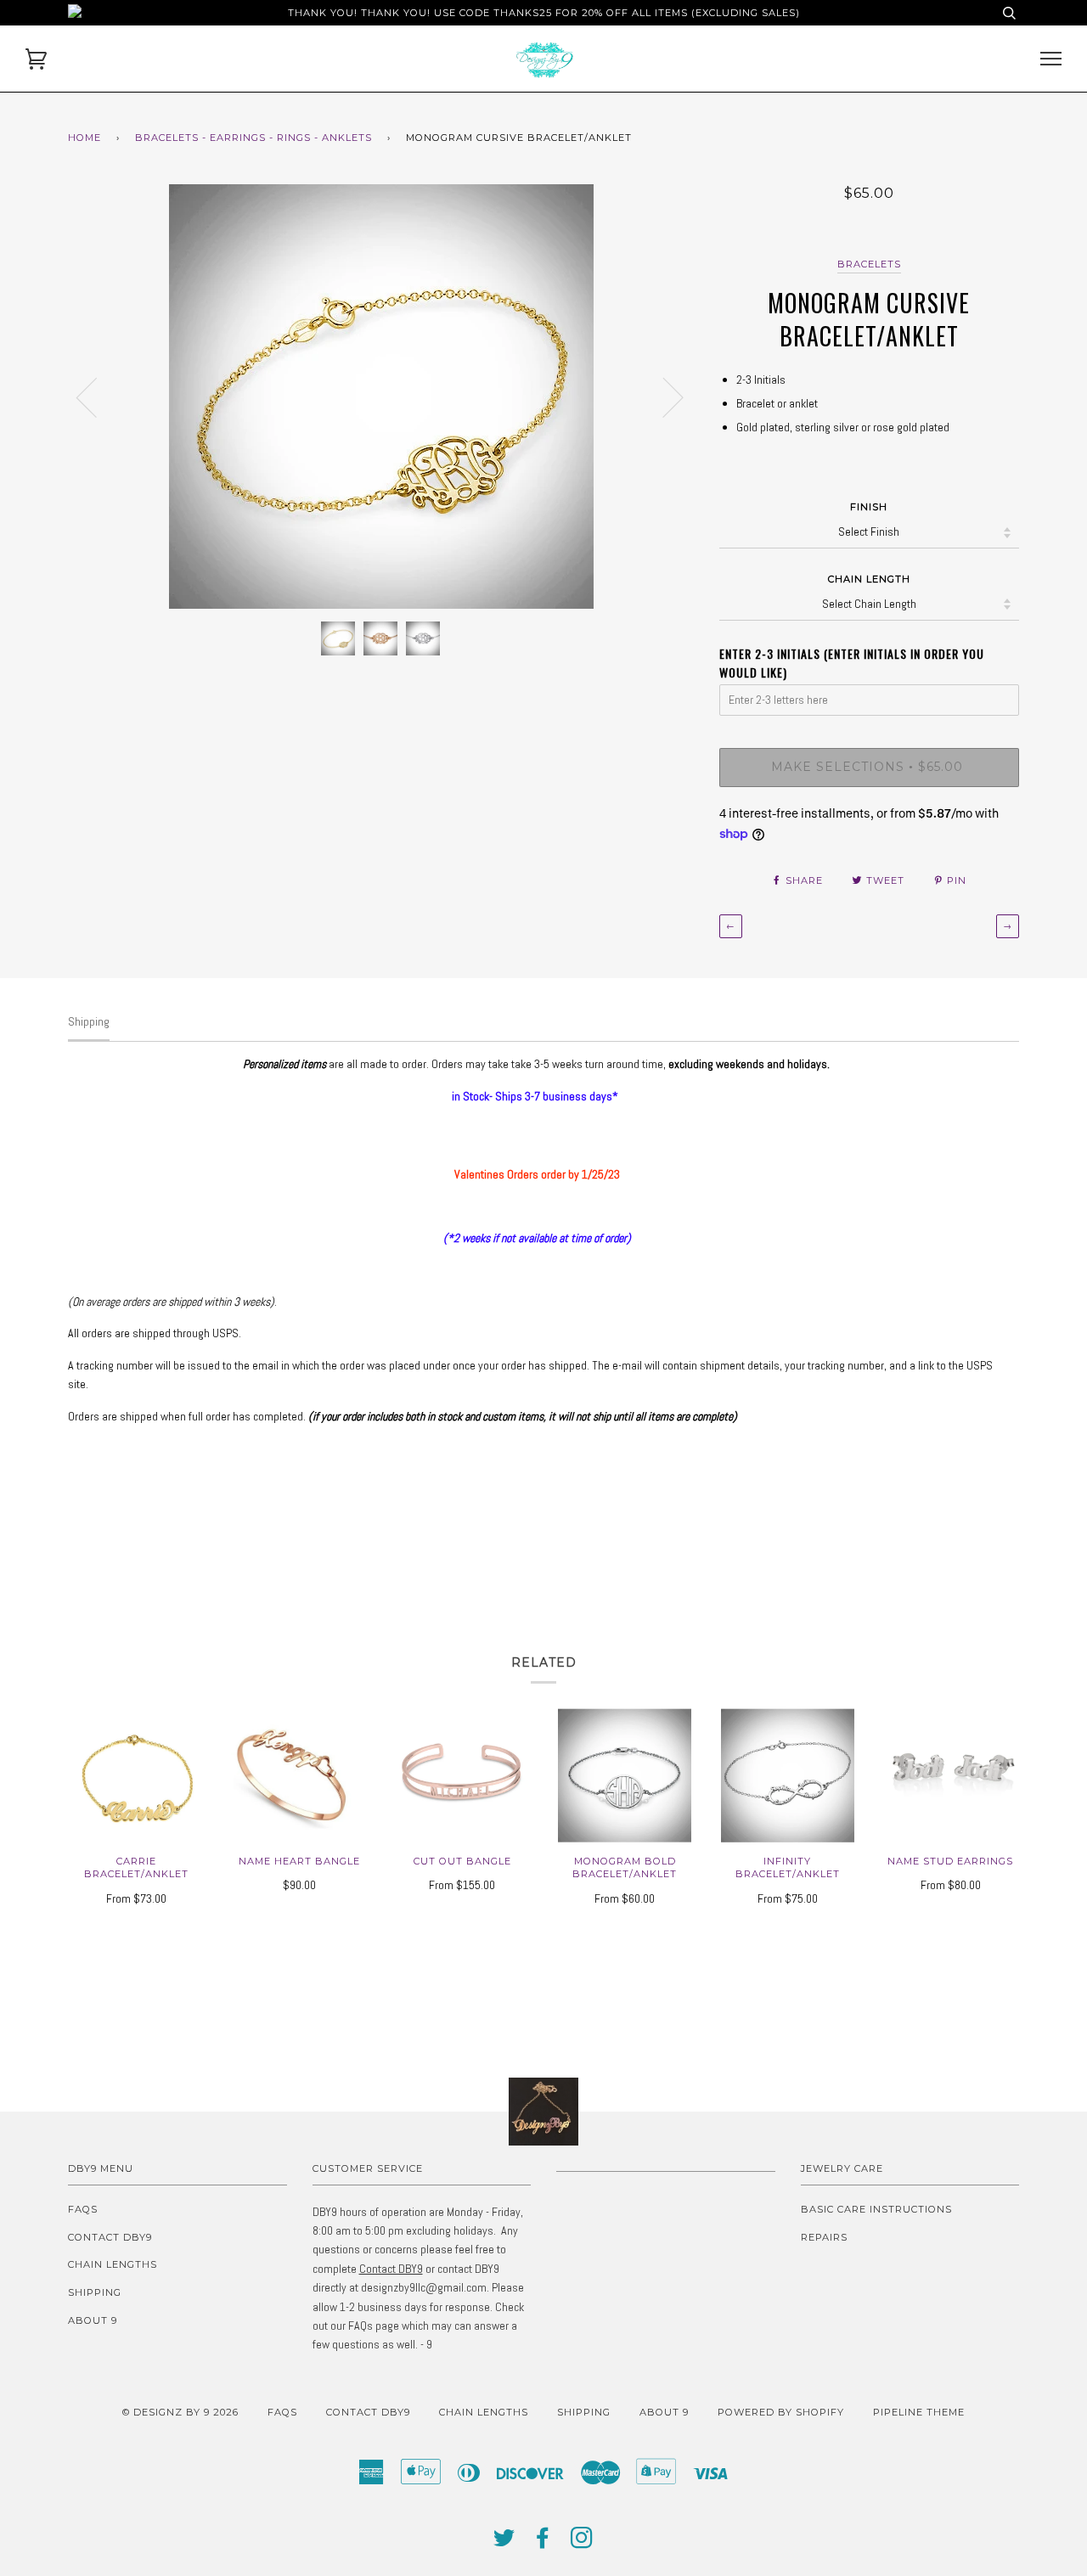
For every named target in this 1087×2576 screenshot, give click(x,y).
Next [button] (663, 397)
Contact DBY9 (110, 2237)
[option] (381, 397)
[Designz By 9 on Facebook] (543, 2543)
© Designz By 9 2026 (180, 2412)
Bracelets (869, 264)
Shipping (95, 2292)
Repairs (824, 2237)
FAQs (83, 2209)
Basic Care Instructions (876, 2209)
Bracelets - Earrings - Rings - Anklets (253, 138)
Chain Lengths (113, 2264)
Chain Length (869, 579)
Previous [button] (97, 397)
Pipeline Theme (919, 2412)
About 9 (93, 2320)
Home (84, 138)
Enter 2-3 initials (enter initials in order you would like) (852, 663)
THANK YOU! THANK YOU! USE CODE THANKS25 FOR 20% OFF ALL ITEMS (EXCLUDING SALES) (544, 13)
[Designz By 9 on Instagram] (582, 2543)
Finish (869, 507)
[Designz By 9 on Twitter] (504, 2543)
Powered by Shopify (781, 2412)
